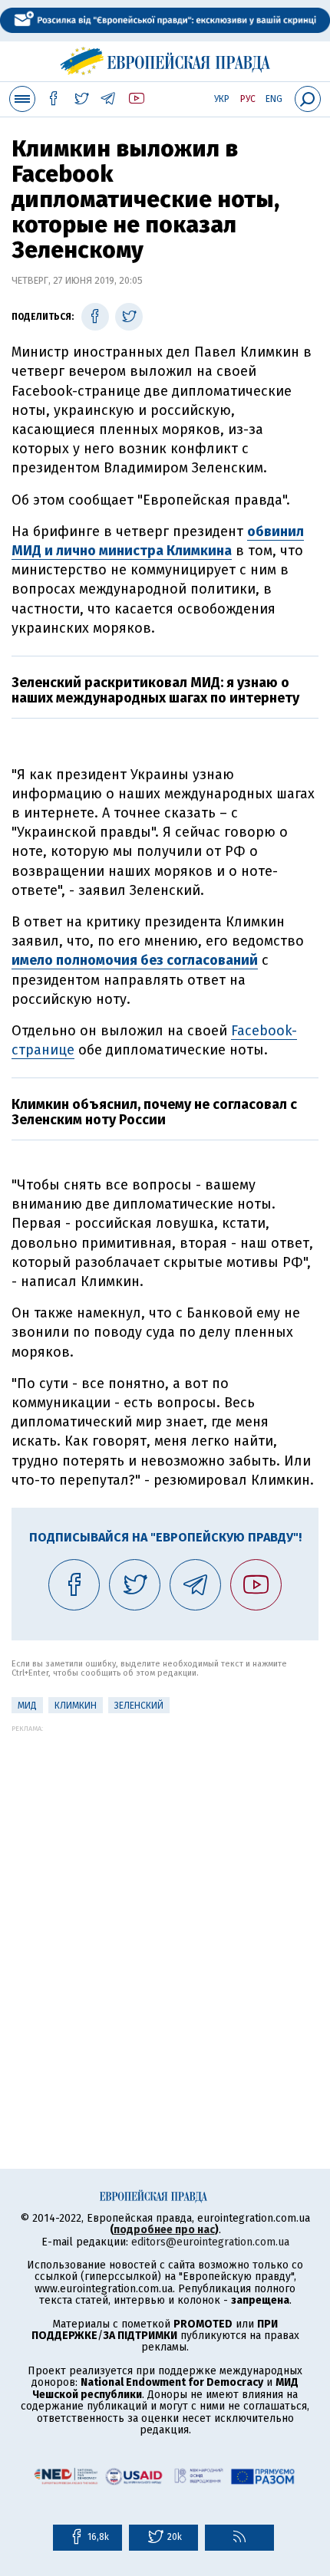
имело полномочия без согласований (135, 960)
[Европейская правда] (165, 59)
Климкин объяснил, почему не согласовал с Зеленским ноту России (154, 1112)
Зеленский (139, 1706)
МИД (27, 1706)
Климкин (76, 1706)
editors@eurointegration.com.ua (210, 2242)
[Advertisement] (165, 1897)
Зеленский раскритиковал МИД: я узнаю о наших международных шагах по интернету (155, 690)
